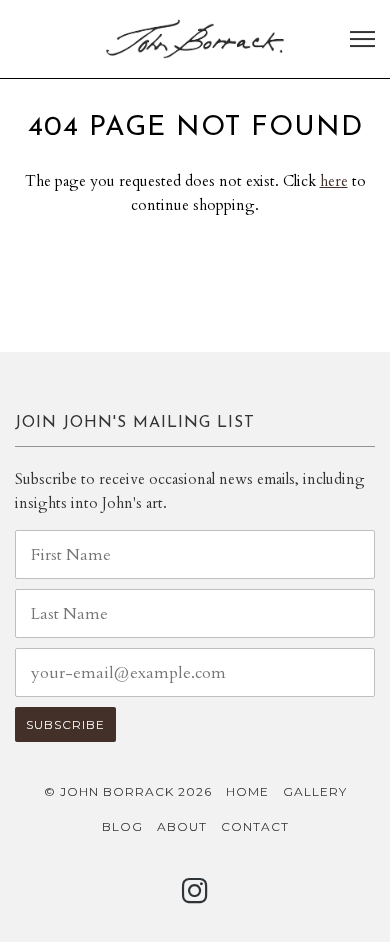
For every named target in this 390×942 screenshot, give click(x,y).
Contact (255, 826)
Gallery (315, 791)
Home (247, 791)
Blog (122, 826)
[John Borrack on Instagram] (195, 896)
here (334, 181)
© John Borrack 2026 (128, 791)
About (182, 826)
